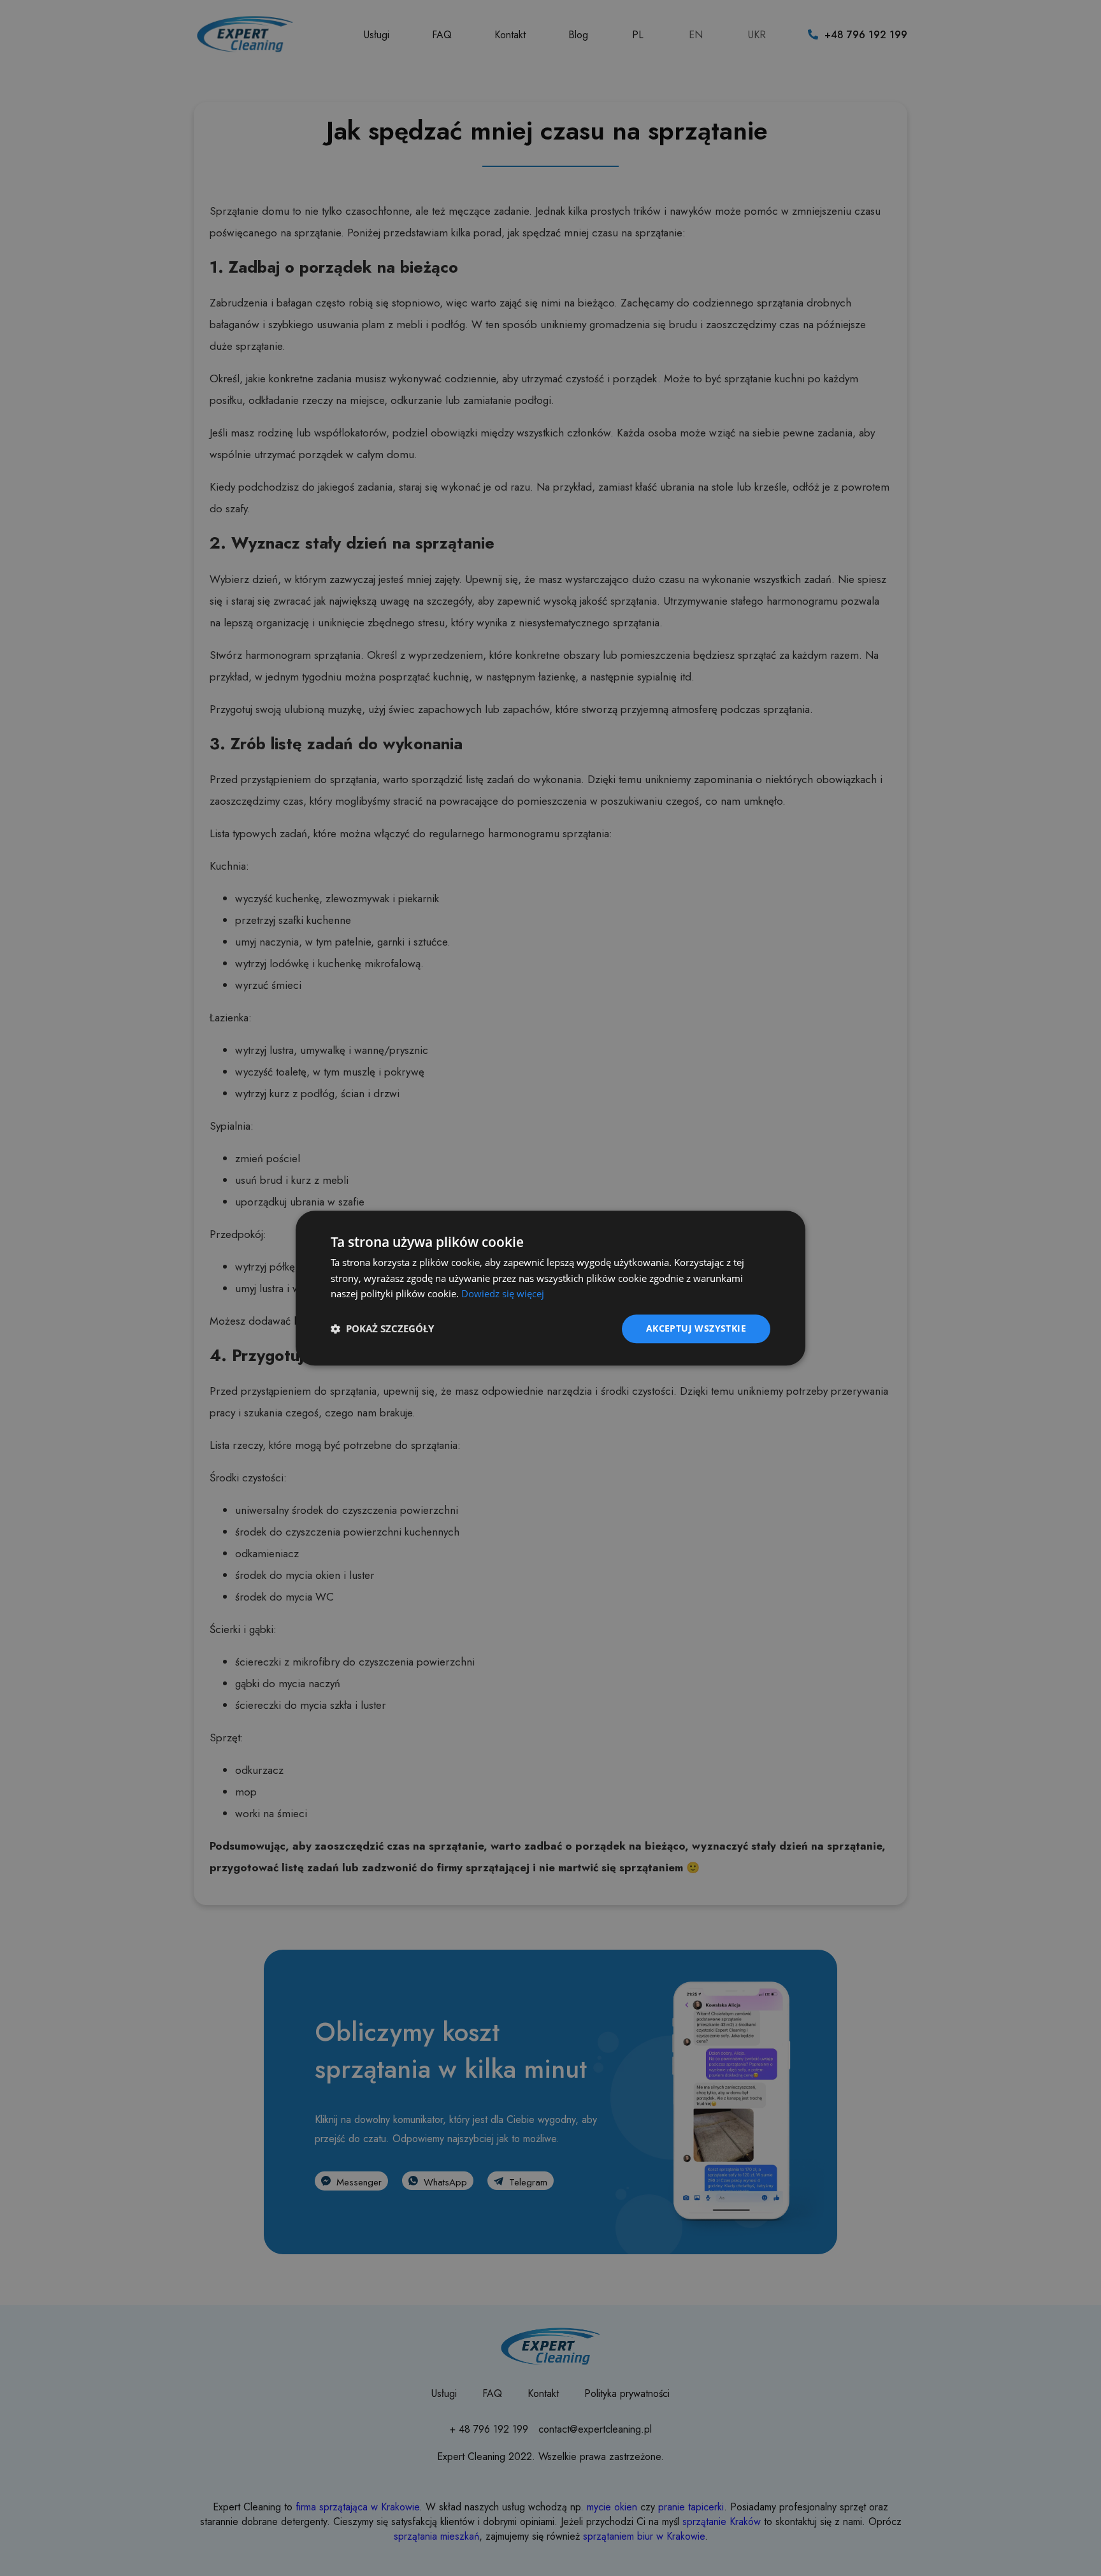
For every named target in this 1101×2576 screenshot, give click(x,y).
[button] (382, 1329)
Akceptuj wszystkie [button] (696, 1328)
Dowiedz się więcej (503, 1294)
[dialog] (550, 1288)
